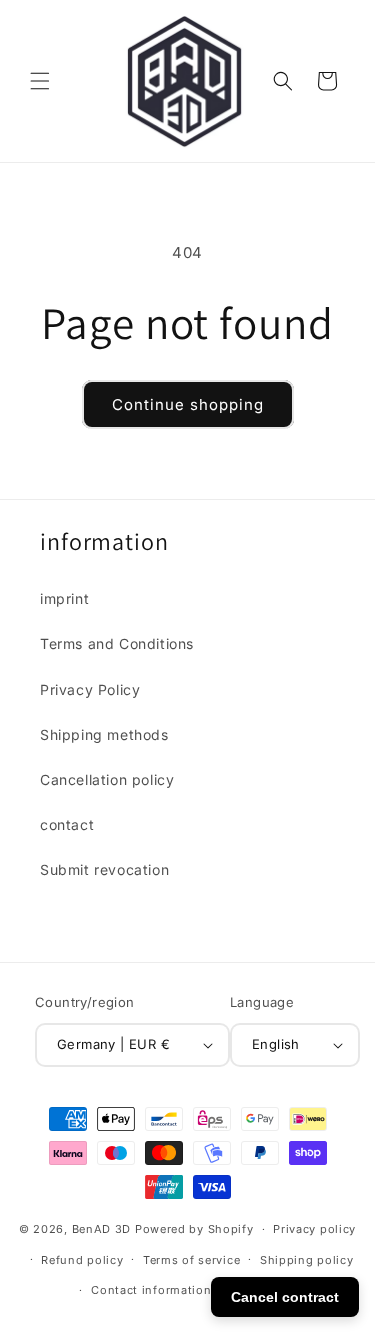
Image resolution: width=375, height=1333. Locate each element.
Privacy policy (314, 1229)
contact (67, 824)
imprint (64, 598)
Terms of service (191, 1260)
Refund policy (82, 1260)
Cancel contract (285, 1297)
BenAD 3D (102, 1229)
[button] (40, 81)
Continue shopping (188, 404)
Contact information (151, 1290)
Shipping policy (307, 1260)
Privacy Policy (90, 689)
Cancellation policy (107, 779)
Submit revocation (104, 869)
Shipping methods (104, 734)
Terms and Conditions (117, 643)
